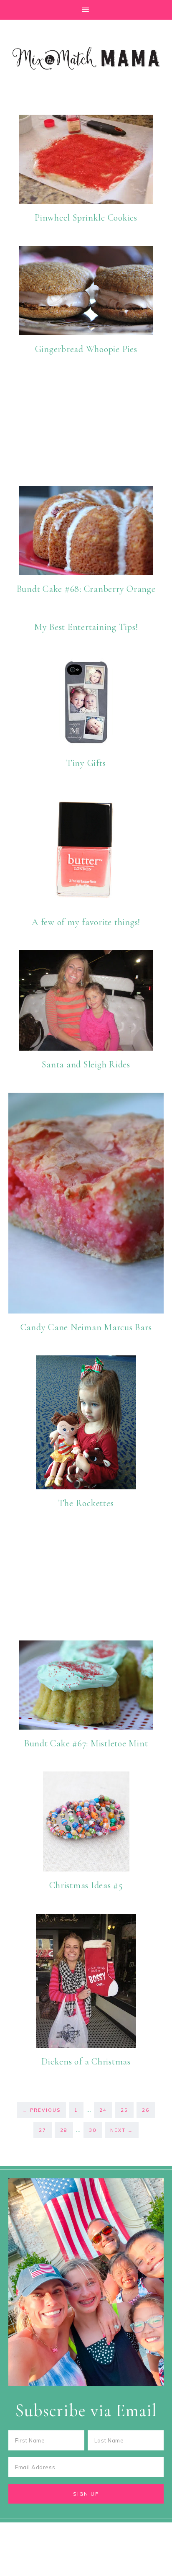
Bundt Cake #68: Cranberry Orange (86, 589)
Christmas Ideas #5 (86, 1885)
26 (146, 2110)
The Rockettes (86, 1503)
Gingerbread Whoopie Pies (86, 349)
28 (64, 2130)
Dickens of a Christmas (86, 2062)
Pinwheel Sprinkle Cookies (86, 218)
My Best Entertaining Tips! (86, 627)
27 (43, 2130)
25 (124, 2110)
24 (103, 2110)
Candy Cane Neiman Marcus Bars (86, 1327)
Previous (42, 2110)
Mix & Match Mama (86, 58)
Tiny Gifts (86, 763)
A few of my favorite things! (86, 922)
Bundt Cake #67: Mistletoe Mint (86, 1743)
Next (122, 2130)
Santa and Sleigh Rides (86, 1064)
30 (93, 2130)
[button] (86, 10)
